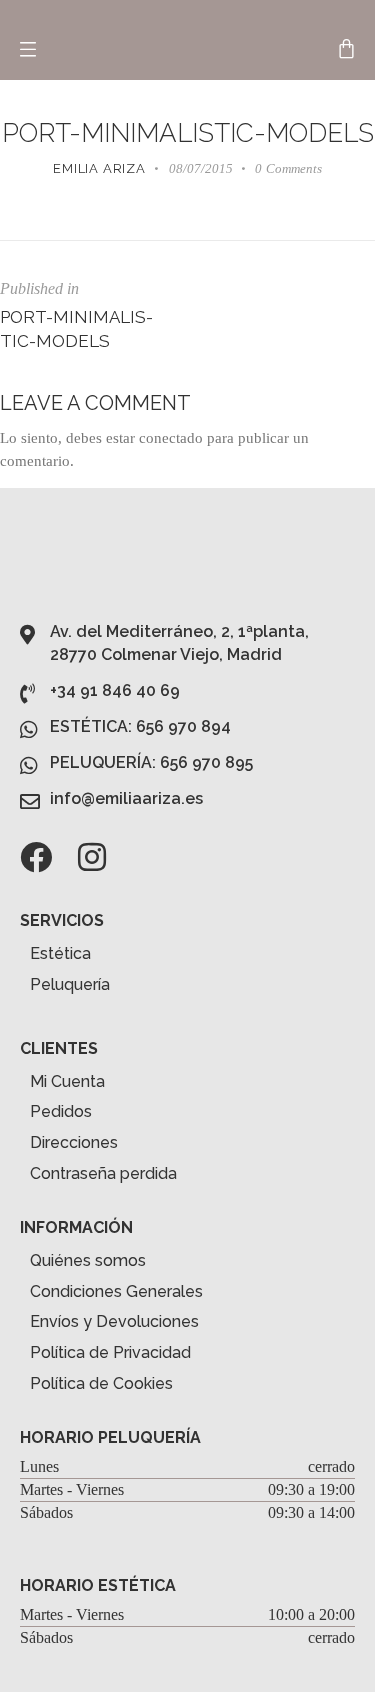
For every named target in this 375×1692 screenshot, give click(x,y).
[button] (27, 50)
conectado (171, 438)
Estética (60, 953)
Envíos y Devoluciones (114, 1321)
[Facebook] (36, 857)
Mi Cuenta (67, 1081)
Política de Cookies (101, 1383)
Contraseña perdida (103, 1173)
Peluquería (70, 984)
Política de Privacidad (110, 1352)
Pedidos (61, 1111)
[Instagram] (92, 857)
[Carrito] (346, 48)
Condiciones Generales (116, 1291)
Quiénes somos (88, 1260)
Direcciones (74, 1142)
